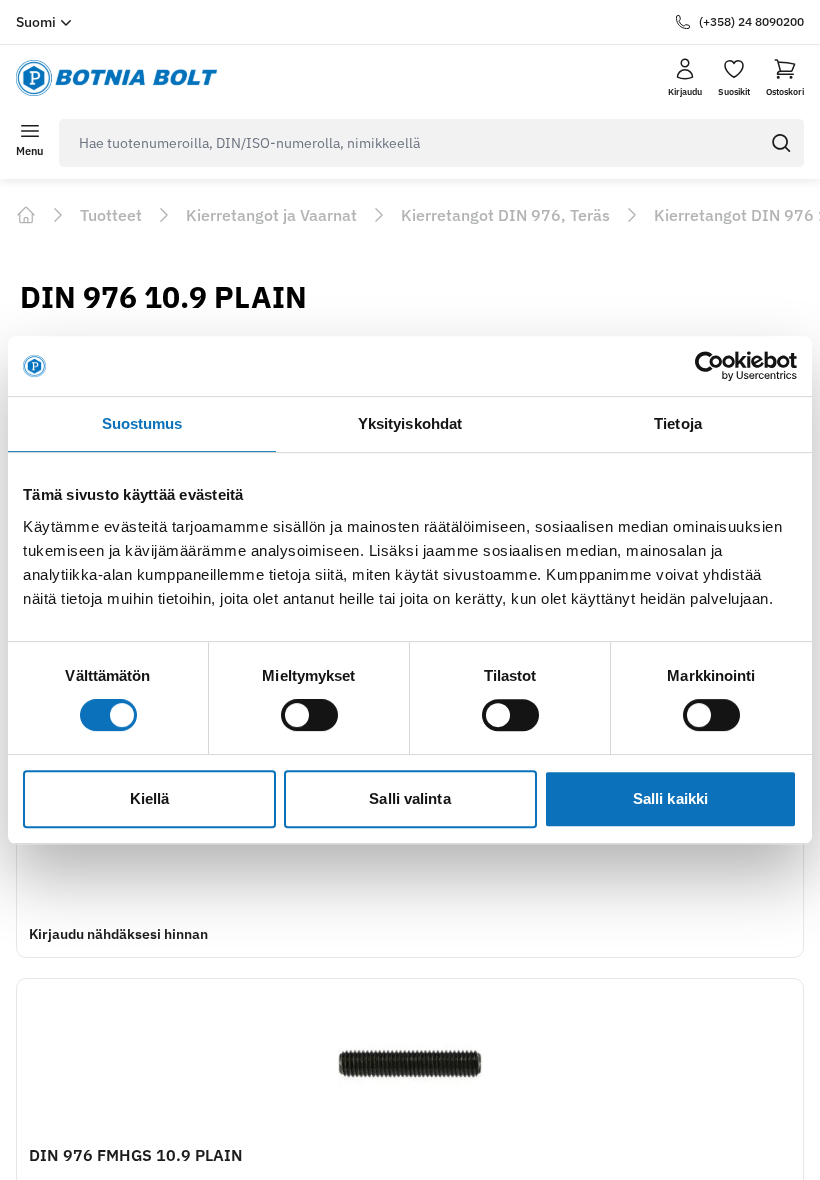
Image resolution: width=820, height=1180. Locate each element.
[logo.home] (116, 78)
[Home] (26, 215)
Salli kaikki (670, 798)
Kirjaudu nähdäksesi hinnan (118, 934)
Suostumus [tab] (142, 423)
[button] (785, 78)
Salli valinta (409, 798)
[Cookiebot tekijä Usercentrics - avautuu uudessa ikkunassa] (709, 366)
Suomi (36, 22)
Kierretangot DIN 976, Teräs (505, 215)
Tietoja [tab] (678, 423)
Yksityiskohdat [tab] (410, 423)
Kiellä (150, 798)
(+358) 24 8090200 (751, 21)
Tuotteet (111, 215)
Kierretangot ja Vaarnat (271, 215)
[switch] (309, 715)
